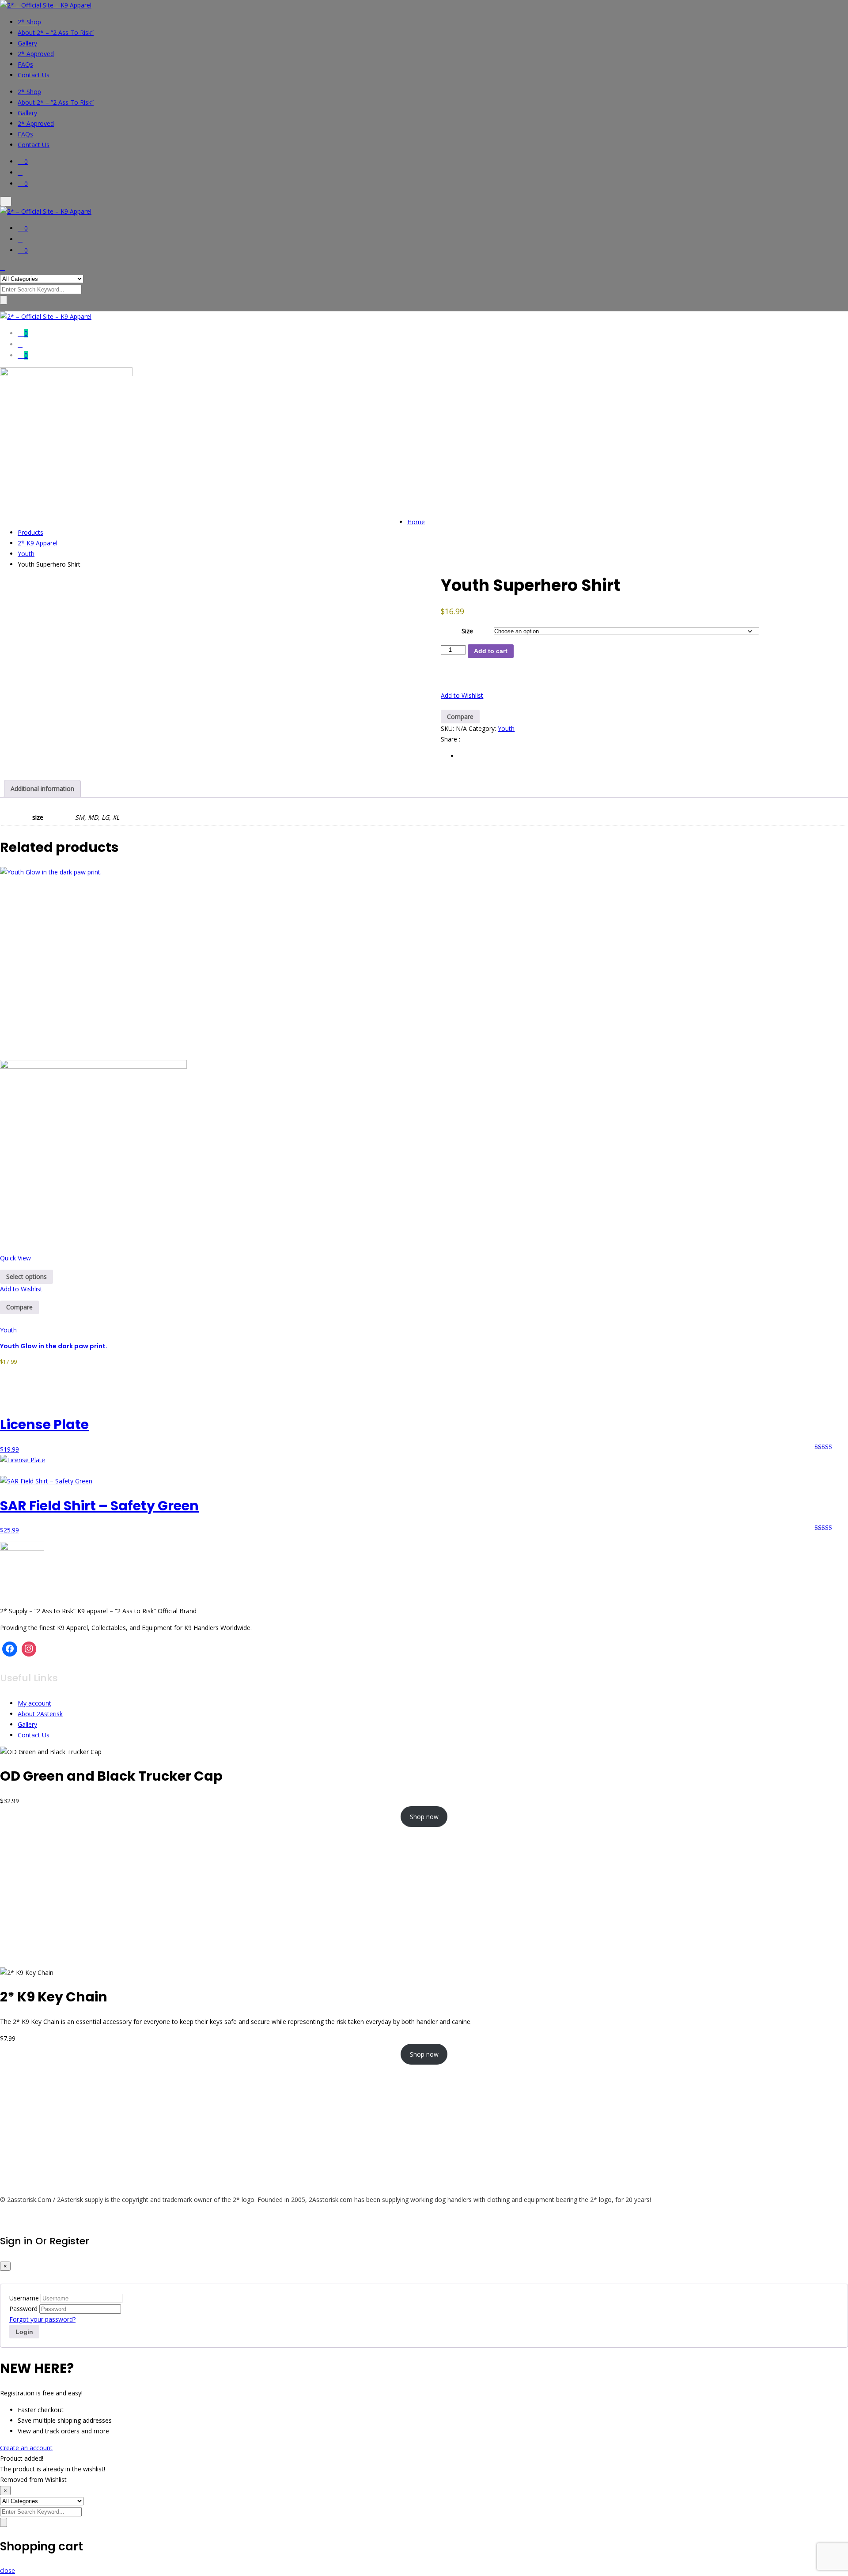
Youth (26, 554)
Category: (482, 728)
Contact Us (34, 75)
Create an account (26, 2448)
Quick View (15, 1258)
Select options (26, 1277)
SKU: (447, 728)
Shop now (424, 1817)
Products (30, 532)
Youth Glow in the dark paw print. (54, 1346)
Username (24, 2298)
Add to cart (491, 651)
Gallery (27, 43)
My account (34, 1703)
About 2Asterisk (40, 1714)
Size (467, 631)
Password (23, 2309)
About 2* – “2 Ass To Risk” (56, 32)
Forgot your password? (42, 2319)
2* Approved (36, 54)
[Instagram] (29, 1649)
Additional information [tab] (42, 789)
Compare (460, 717)
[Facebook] (10, 1649)
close (8, 2570)
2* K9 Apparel (38, 543)
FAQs (25, 64)
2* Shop (29, 22)
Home (416, 522)
